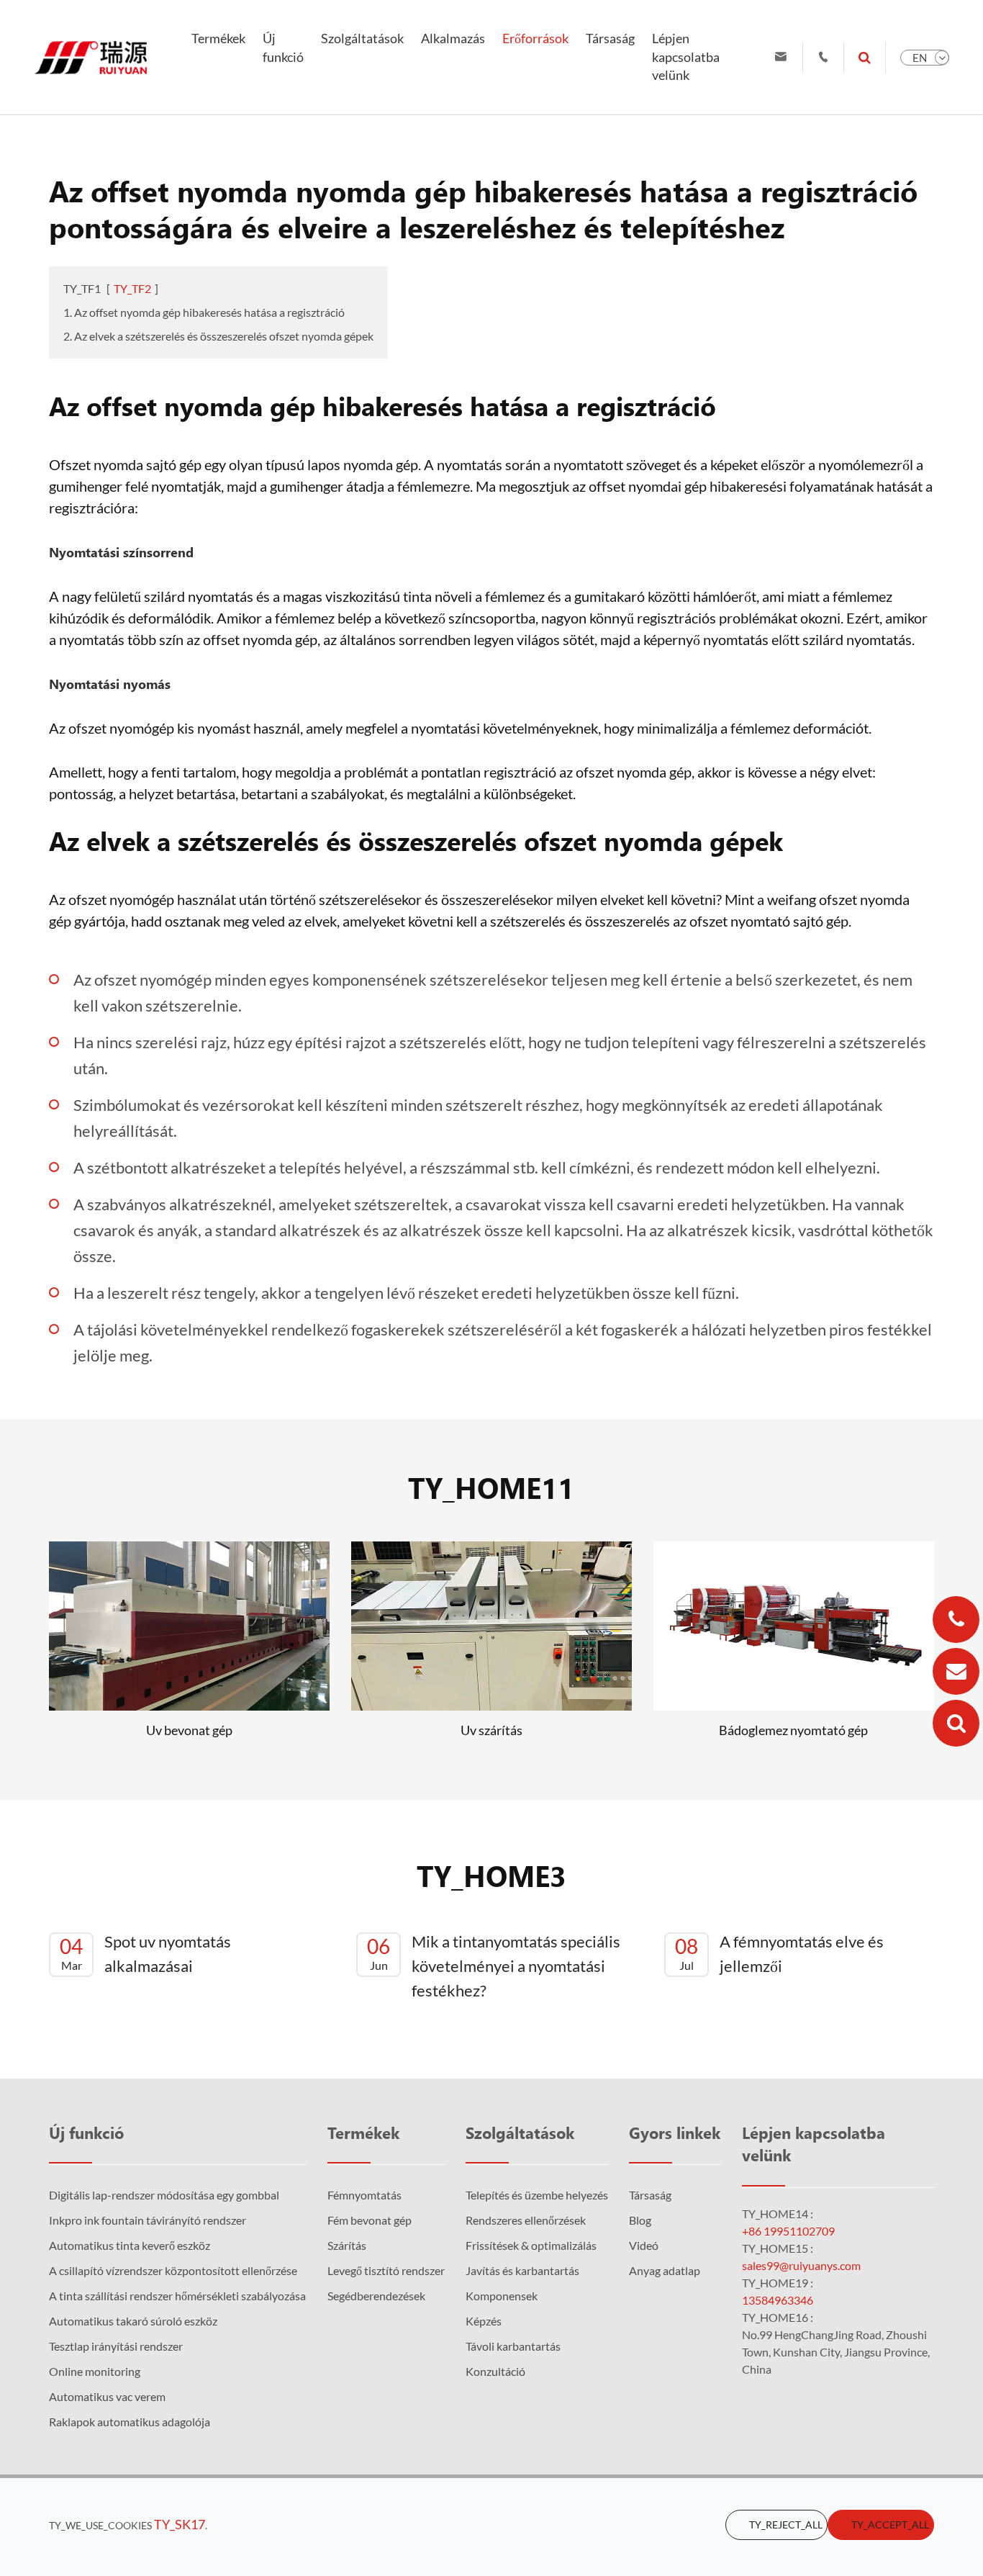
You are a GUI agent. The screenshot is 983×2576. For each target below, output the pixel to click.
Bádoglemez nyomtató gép (793, 1730)
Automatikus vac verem (107, 2396)
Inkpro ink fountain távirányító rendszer (148, 2220)
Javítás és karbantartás (522, 2270)
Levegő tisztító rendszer (386, 2270)
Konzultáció (495, 2371)
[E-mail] (956, 1671)
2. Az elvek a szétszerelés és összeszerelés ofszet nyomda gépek (218, 336)
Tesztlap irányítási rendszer (116, 2346)
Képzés (484, 2321)
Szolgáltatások (362, 38)
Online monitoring (95, 2371)
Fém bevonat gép (370, 2220)
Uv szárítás (491, 1730)
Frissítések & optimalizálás (531, 2245)
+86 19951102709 (788, 2231)
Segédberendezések (376, 2296)
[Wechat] (956, 1723)
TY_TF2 (132, 288)
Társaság (610, 38)
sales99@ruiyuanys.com (801, 2265)
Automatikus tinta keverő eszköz (130, 2245)
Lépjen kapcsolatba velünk (686, 57)
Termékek (218, 38)
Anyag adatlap (665, 2270)
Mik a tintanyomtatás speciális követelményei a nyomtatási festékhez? (494, 1966)
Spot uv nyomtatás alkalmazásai (145, 1954)
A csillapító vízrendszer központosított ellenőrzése (173, 2270)
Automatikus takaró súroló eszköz (133, 2321)
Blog (640, 2220)
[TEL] (956, 1620)
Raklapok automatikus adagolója (130, 2422)
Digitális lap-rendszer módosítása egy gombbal (164, 2195)
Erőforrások (535, 38)
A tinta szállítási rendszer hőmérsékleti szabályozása (177, 2296)
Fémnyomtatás (364, 2195)
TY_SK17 (180, 2524)
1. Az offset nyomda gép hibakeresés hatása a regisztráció (204, 312)
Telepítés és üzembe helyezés (537, 2195)
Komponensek (502, 2296)
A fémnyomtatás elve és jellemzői (779, 1954)
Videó (644, 2245)
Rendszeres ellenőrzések (526, 2220)
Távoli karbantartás (513, 2346)
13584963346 (778, 2300)
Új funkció (283, 48)
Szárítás (347, 2245)
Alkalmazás (453, 38)
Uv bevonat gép (189, 1730)
